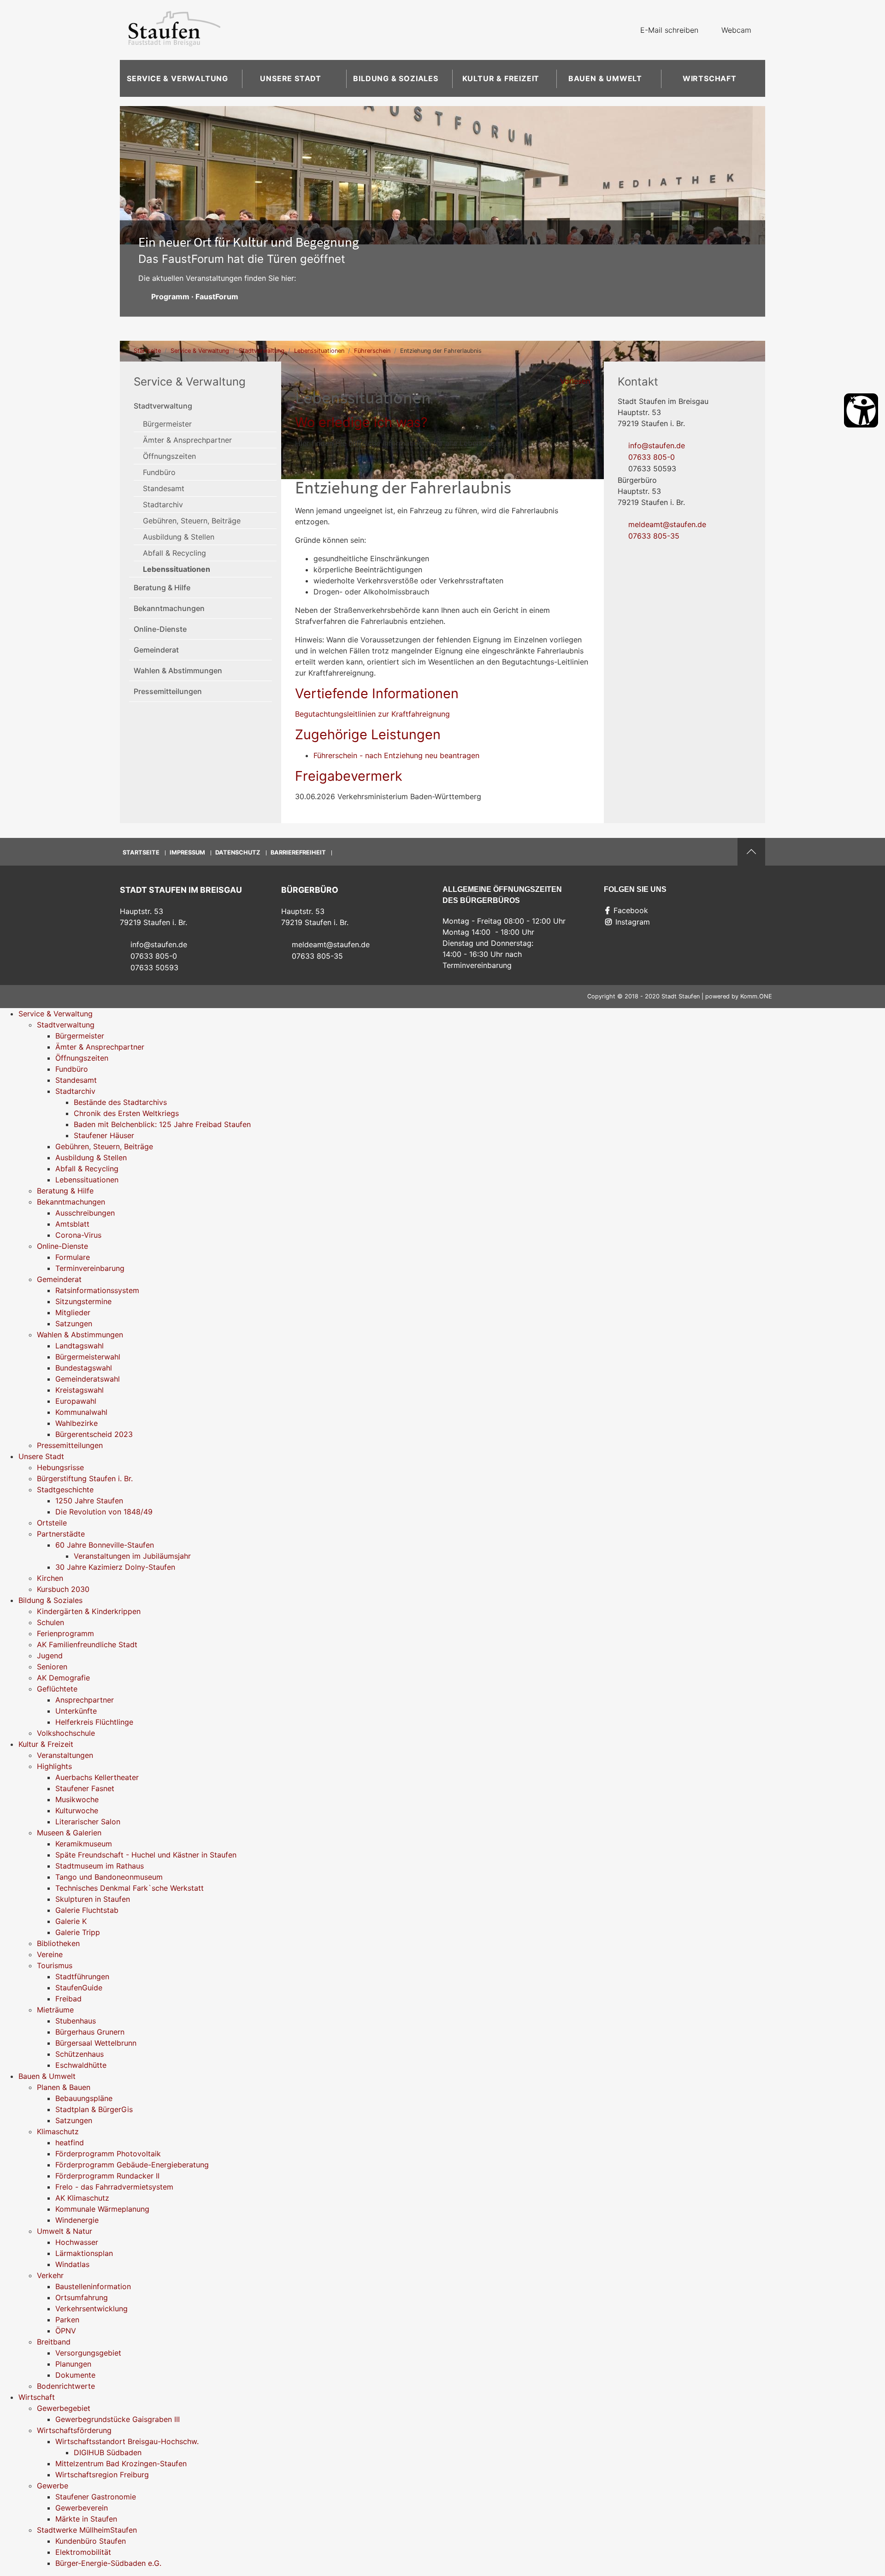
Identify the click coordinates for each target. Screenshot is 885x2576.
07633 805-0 (652, 457)
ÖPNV (66, 2331)
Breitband (54, 2342)
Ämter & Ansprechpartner (187, 440)
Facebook (631, 910)
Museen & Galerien (69, 1833)
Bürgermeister (167, 424)
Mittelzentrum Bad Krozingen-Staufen (121, 2463)
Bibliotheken (58, 1943)
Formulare (73, 1257)
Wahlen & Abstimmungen (178, 671)
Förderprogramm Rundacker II (107, 2176)
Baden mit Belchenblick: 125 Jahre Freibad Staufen (162, 1124)
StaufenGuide (79, 1988)
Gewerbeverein (82, 2508)
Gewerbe (53, 2486)
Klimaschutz (58, 2131)
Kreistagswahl (80, 1390)
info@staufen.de (657, 445)
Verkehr (50, 2275)
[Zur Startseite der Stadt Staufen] (174, 30)
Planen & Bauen (64, 2087)
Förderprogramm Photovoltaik (108, 2154)
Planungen (73, 2364)
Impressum (187, 852)
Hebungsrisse (60, 1467)
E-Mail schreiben (669, 30)
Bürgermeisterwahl (88, 1357)
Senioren (52, 1667)
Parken (67, 2320)
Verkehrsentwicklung (91, 2309)
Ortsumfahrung (82, 2297)
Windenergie (77, 2220)
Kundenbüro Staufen (91, 2541)
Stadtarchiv (163, 505)
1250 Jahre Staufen (89, 1501)
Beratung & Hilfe (162, 588)
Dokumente (75, 2375)
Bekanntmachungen (169, 608)
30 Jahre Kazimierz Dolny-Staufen (115, 1567)
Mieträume (55, 2010)
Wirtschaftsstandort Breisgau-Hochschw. (127, 2441)
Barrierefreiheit (298, 852)
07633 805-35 (654, 536)
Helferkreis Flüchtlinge (94, 1722)
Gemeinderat (156, 650)
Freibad (68, 1999)
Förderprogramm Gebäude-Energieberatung (132, 2165)
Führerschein (372, 351)
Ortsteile (52, 1523)
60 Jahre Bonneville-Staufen (105, 1545)
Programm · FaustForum (195, 297)
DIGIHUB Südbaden (108, 2452)
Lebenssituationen (319, 351)
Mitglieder (73, 1312)
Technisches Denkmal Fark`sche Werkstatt (130, 1888)
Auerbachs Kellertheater (97, 1777)
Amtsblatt (72, 1224)
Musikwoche (77, 1799)
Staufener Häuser (104, 1135)
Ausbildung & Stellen (179, 537)
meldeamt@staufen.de (667, 524)
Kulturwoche (77, 1810)
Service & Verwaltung (177, 78)
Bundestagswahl (84, 1368)
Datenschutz (238, 852)
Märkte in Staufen (86, 2519)
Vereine (50, 1954)
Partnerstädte (61, 1534)
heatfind (70, 2143)
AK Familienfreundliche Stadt (87, 1644)
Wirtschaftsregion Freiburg (102, 2475)
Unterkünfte (76, 1711)
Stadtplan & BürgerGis (94, 2109)
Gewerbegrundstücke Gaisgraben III (118, 2419)
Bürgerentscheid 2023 (94, 1434)
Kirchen (50, 1578)
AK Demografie (63, 1678)
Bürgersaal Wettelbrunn (96, 2043)
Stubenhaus (76, 2021)
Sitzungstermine (83, 1301)
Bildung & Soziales (395, 78)
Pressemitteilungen (168, 691)
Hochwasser (77, 2242)
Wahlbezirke (77, 1423)
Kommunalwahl (81, 1412)
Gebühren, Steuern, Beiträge (192, 521)
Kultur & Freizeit (501, 78)
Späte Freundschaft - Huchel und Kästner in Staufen (146, 1855)
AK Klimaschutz (82, 2198)
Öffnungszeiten (169, 456)
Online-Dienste (160, 629)
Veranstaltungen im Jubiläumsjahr (132, 1556)
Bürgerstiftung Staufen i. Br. (85, 1478)
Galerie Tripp (78, 1932)
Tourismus (55, 1965)
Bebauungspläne (84, 2098)
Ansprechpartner (85, 1700)
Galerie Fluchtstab (87, 1910)
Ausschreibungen (85, 1213)
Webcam (736, 30)
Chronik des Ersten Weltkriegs (126, 1113)
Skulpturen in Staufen (93, 1899)
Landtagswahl (80, 1346)
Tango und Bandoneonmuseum (109, 1877)
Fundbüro (159, 472)
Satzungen (74, 1324)
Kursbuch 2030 (63, 1589)
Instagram (633, 922)
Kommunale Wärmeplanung (102, 2209)
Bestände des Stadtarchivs (120, 1102)
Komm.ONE (756, 996)
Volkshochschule (66, 1733)
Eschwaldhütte (81, 2065)
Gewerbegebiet (64, 2408)
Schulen (50, 1622)
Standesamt (164, 488)
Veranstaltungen (65, 1755)
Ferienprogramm (65, 1633)
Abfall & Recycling (174, 553)
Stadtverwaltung (262, 351)
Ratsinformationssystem (97, 1290)
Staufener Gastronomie (96, 2497)
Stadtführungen (82, 1977)
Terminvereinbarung (90, 1268)
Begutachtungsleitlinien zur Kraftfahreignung (372, 714)
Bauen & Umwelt (605, 78)
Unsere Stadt (291, 78)
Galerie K (71, 1921)
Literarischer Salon (88, 1822)
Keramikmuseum (84, 1844)
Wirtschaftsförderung (74, 2430)
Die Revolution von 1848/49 (104, 1512)
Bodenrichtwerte (66, 2386)
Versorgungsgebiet (88, 2353)
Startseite (147, 351)
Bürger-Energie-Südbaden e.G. (108, 2563)
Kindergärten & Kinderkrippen (89, 1611)
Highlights (54, 1766)
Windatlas (72, 2264)
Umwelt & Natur (65, 2231)
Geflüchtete (57, 1689)
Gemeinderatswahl (88, 1379)
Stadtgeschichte (65, 1490)
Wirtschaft (710, 78)
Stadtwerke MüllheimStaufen (87, 2530)
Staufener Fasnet (85, 1788)
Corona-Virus (78, 1235)
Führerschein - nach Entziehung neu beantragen (396, 755)
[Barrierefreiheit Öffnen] (861, 410)
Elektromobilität (83, 2552)
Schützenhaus (80, 2054)
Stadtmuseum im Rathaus (100, 1866)
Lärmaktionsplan (84, 2253)
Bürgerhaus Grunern (90, 2032)
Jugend (50, 1656)
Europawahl (76, 1401)
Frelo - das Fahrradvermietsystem (114, 2187)
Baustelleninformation (93, 2286)
